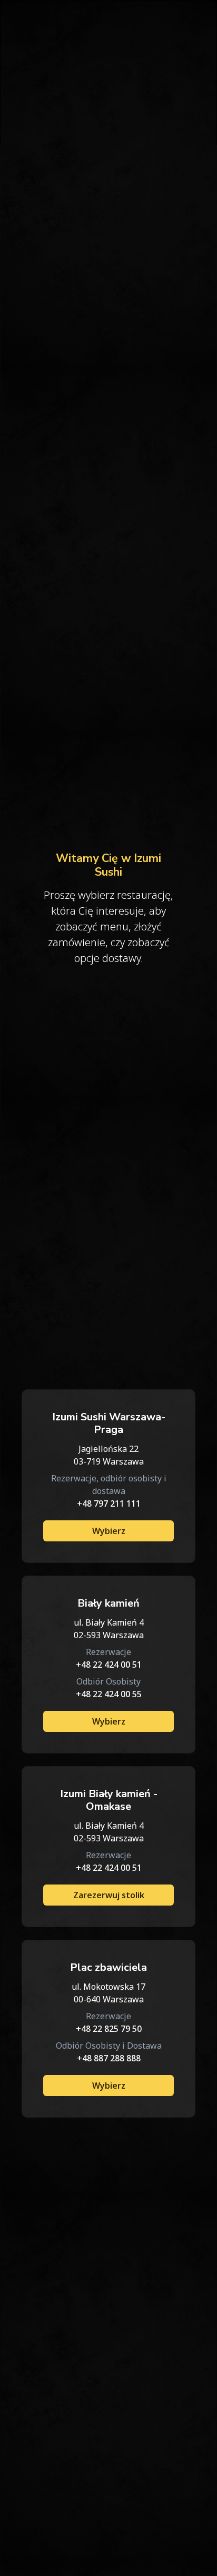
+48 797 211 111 (109, 1503)
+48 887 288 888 (109, 2058)
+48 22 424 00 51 (109, 1665)
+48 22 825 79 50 (109, 2029)
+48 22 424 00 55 (109, 1694)
